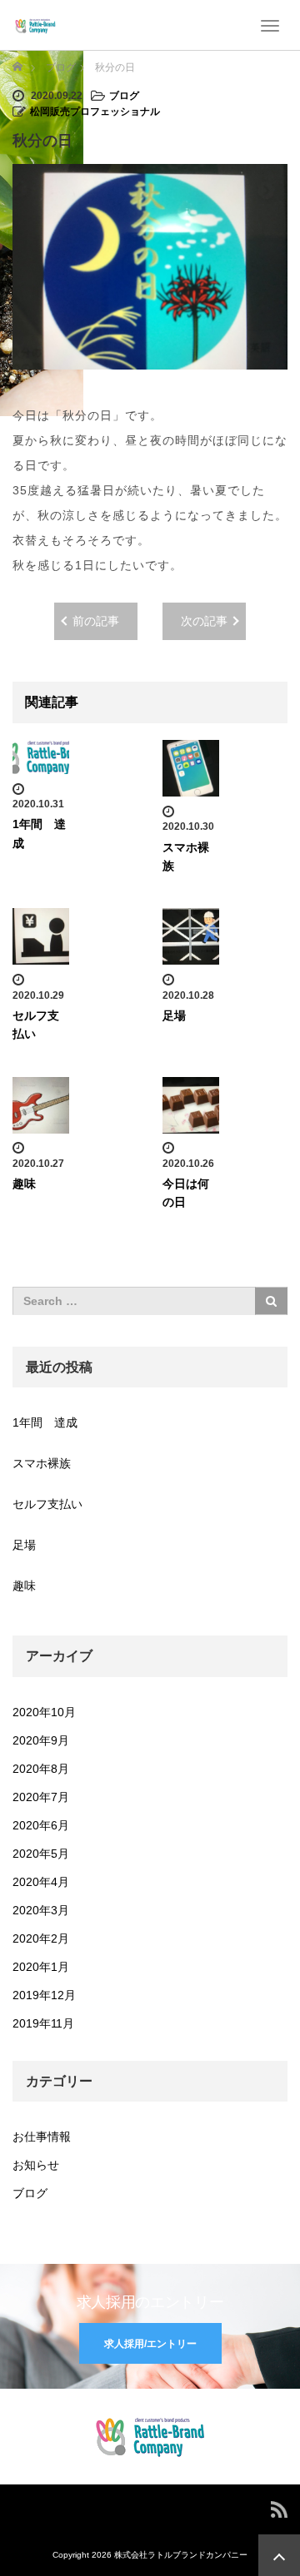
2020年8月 (41, 1769)
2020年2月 (41, 1938)
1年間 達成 (45, 1422)
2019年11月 (43, 2023)
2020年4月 (41, 1882)
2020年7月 (41, 1797)
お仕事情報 (42, 2137)
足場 (174, 1015)
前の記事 (96, 621)
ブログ (124, 96)
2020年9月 (41, 1740)
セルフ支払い (47, 1504)
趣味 (24, 1184)
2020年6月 (41, 1825)
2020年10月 (44, 1712)
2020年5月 (41, 1854)
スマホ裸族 (42, 1463)
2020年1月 (41, 1967)
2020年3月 (41, 1910)
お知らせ (36, 2165)
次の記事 (204, 621)
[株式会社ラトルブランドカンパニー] (35, 25)
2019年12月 (44, 1995)
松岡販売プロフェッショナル (95, 112)
